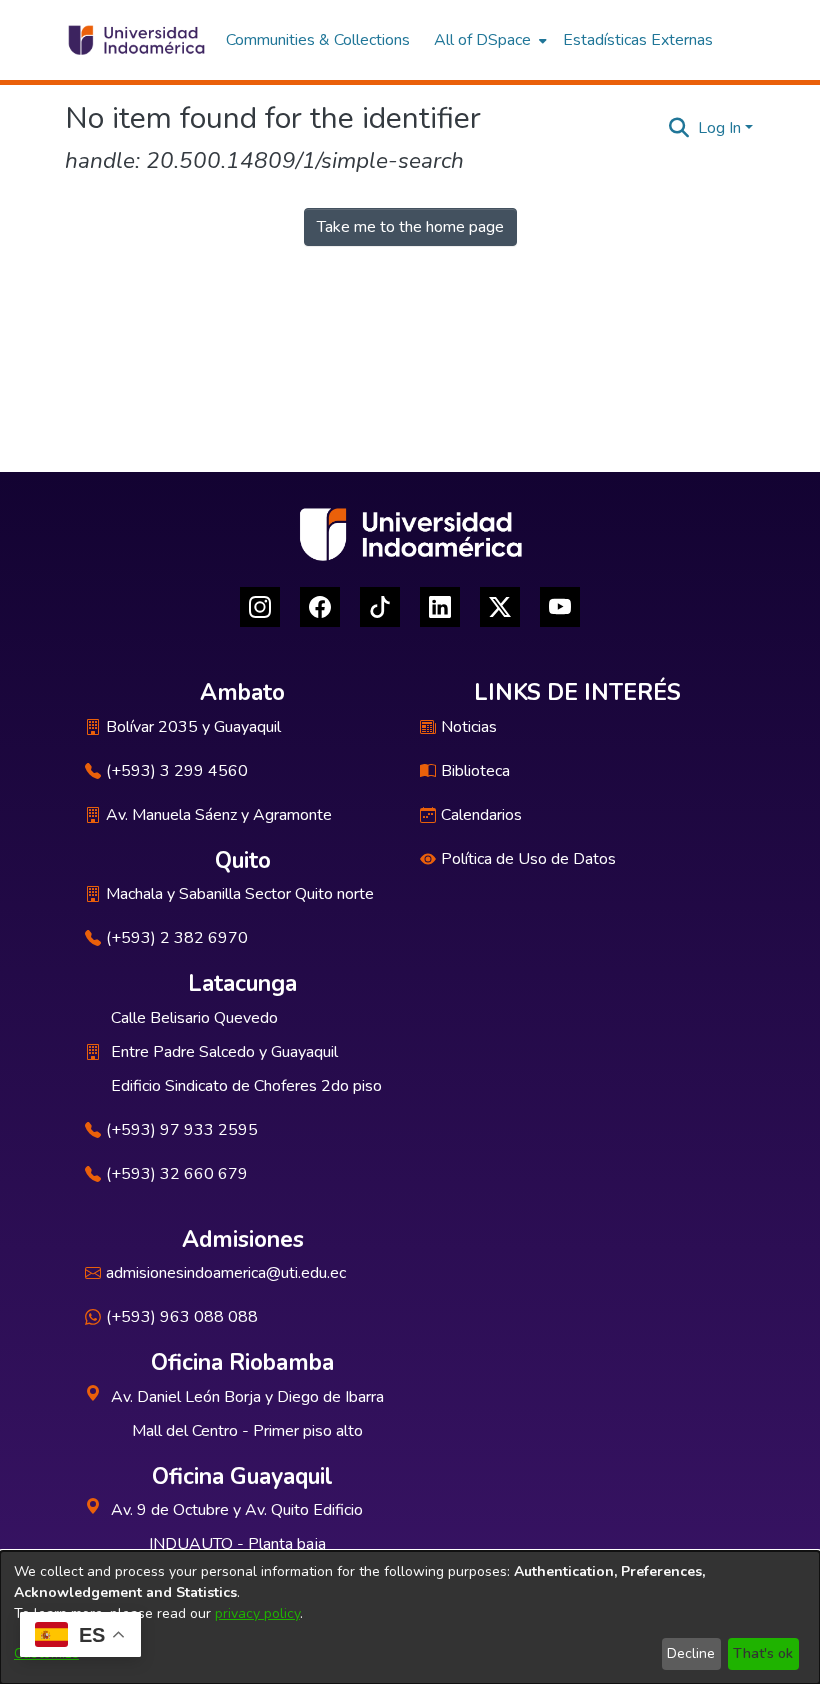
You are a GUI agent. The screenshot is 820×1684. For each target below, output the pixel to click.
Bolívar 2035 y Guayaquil (193, 727)
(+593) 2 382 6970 (177, 938)
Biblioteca (475, 771)
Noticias (469, 727)
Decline (691, 1653)
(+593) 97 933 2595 (182, 1130)
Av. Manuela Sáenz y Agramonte (219, 815)
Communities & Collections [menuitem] (318, 40)
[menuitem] (488, 40)
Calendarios (481, 815)
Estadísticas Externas (638, 40)
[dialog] (410, 1617)
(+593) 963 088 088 (182, 1317)
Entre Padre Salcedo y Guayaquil (224, 1052)
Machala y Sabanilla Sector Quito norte (240, 894)
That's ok (763, 1653)
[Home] (135, 40)
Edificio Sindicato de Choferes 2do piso (246, 1086)
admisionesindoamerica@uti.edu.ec (226, 1273)
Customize (46, 1653)
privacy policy (257, 1613)
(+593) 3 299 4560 (177, 771)
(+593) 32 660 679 (177, 1174)
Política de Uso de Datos (528, 859)
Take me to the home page (410, 227)
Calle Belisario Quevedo (194, 1018)
